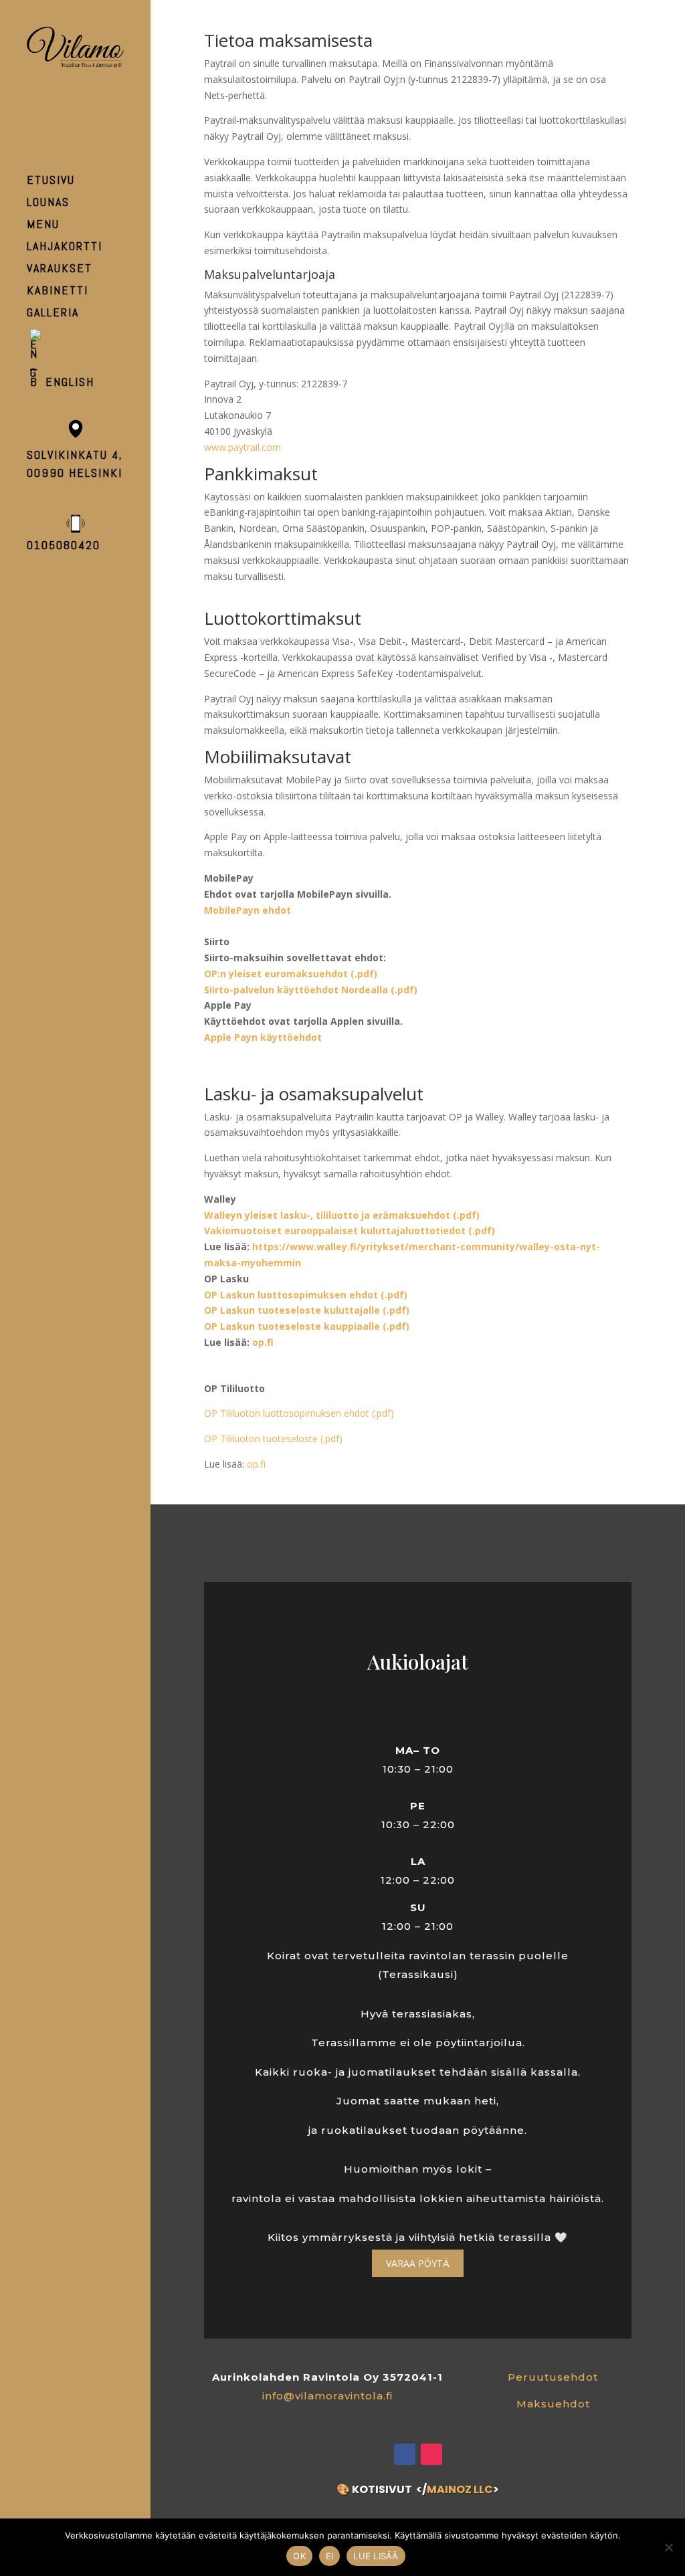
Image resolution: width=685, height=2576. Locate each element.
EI (330, 2556)
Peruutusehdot (553, 2377)
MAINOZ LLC (460, 2489)
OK (299, 2556)
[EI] (668, 2547)
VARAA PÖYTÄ (418, 2263)
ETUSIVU (51, 181)
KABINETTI (58, 292)
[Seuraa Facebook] (405, 2454)
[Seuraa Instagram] (431, 2454)
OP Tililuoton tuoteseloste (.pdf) (273, 1439)
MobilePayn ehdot (248, 910)
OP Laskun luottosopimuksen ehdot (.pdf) (306, 1295)
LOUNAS (48, 203)
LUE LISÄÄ (376, 2556)
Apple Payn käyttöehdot (263, 1037)
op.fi (263, 1342)
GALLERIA (53, 314)
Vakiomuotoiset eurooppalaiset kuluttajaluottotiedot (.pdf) (350, 1230)
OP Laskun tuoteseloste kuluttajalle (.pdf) (307, 1310)
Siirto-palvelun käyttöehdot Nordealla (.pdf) (311, 990)
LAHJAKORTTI (65, 247)
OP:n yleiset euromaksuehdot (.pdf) (291, 974)
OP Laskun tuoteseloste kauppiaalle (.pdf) (307, 1326)
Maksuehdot (553, 2404)
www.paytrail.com (242, 447)
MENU (43, 225)
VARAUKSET (60, 270)
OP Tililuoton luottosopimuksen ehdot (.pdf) (299, 1413)
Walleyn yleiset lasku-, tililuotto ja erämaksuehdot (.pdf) (342, 1215)
